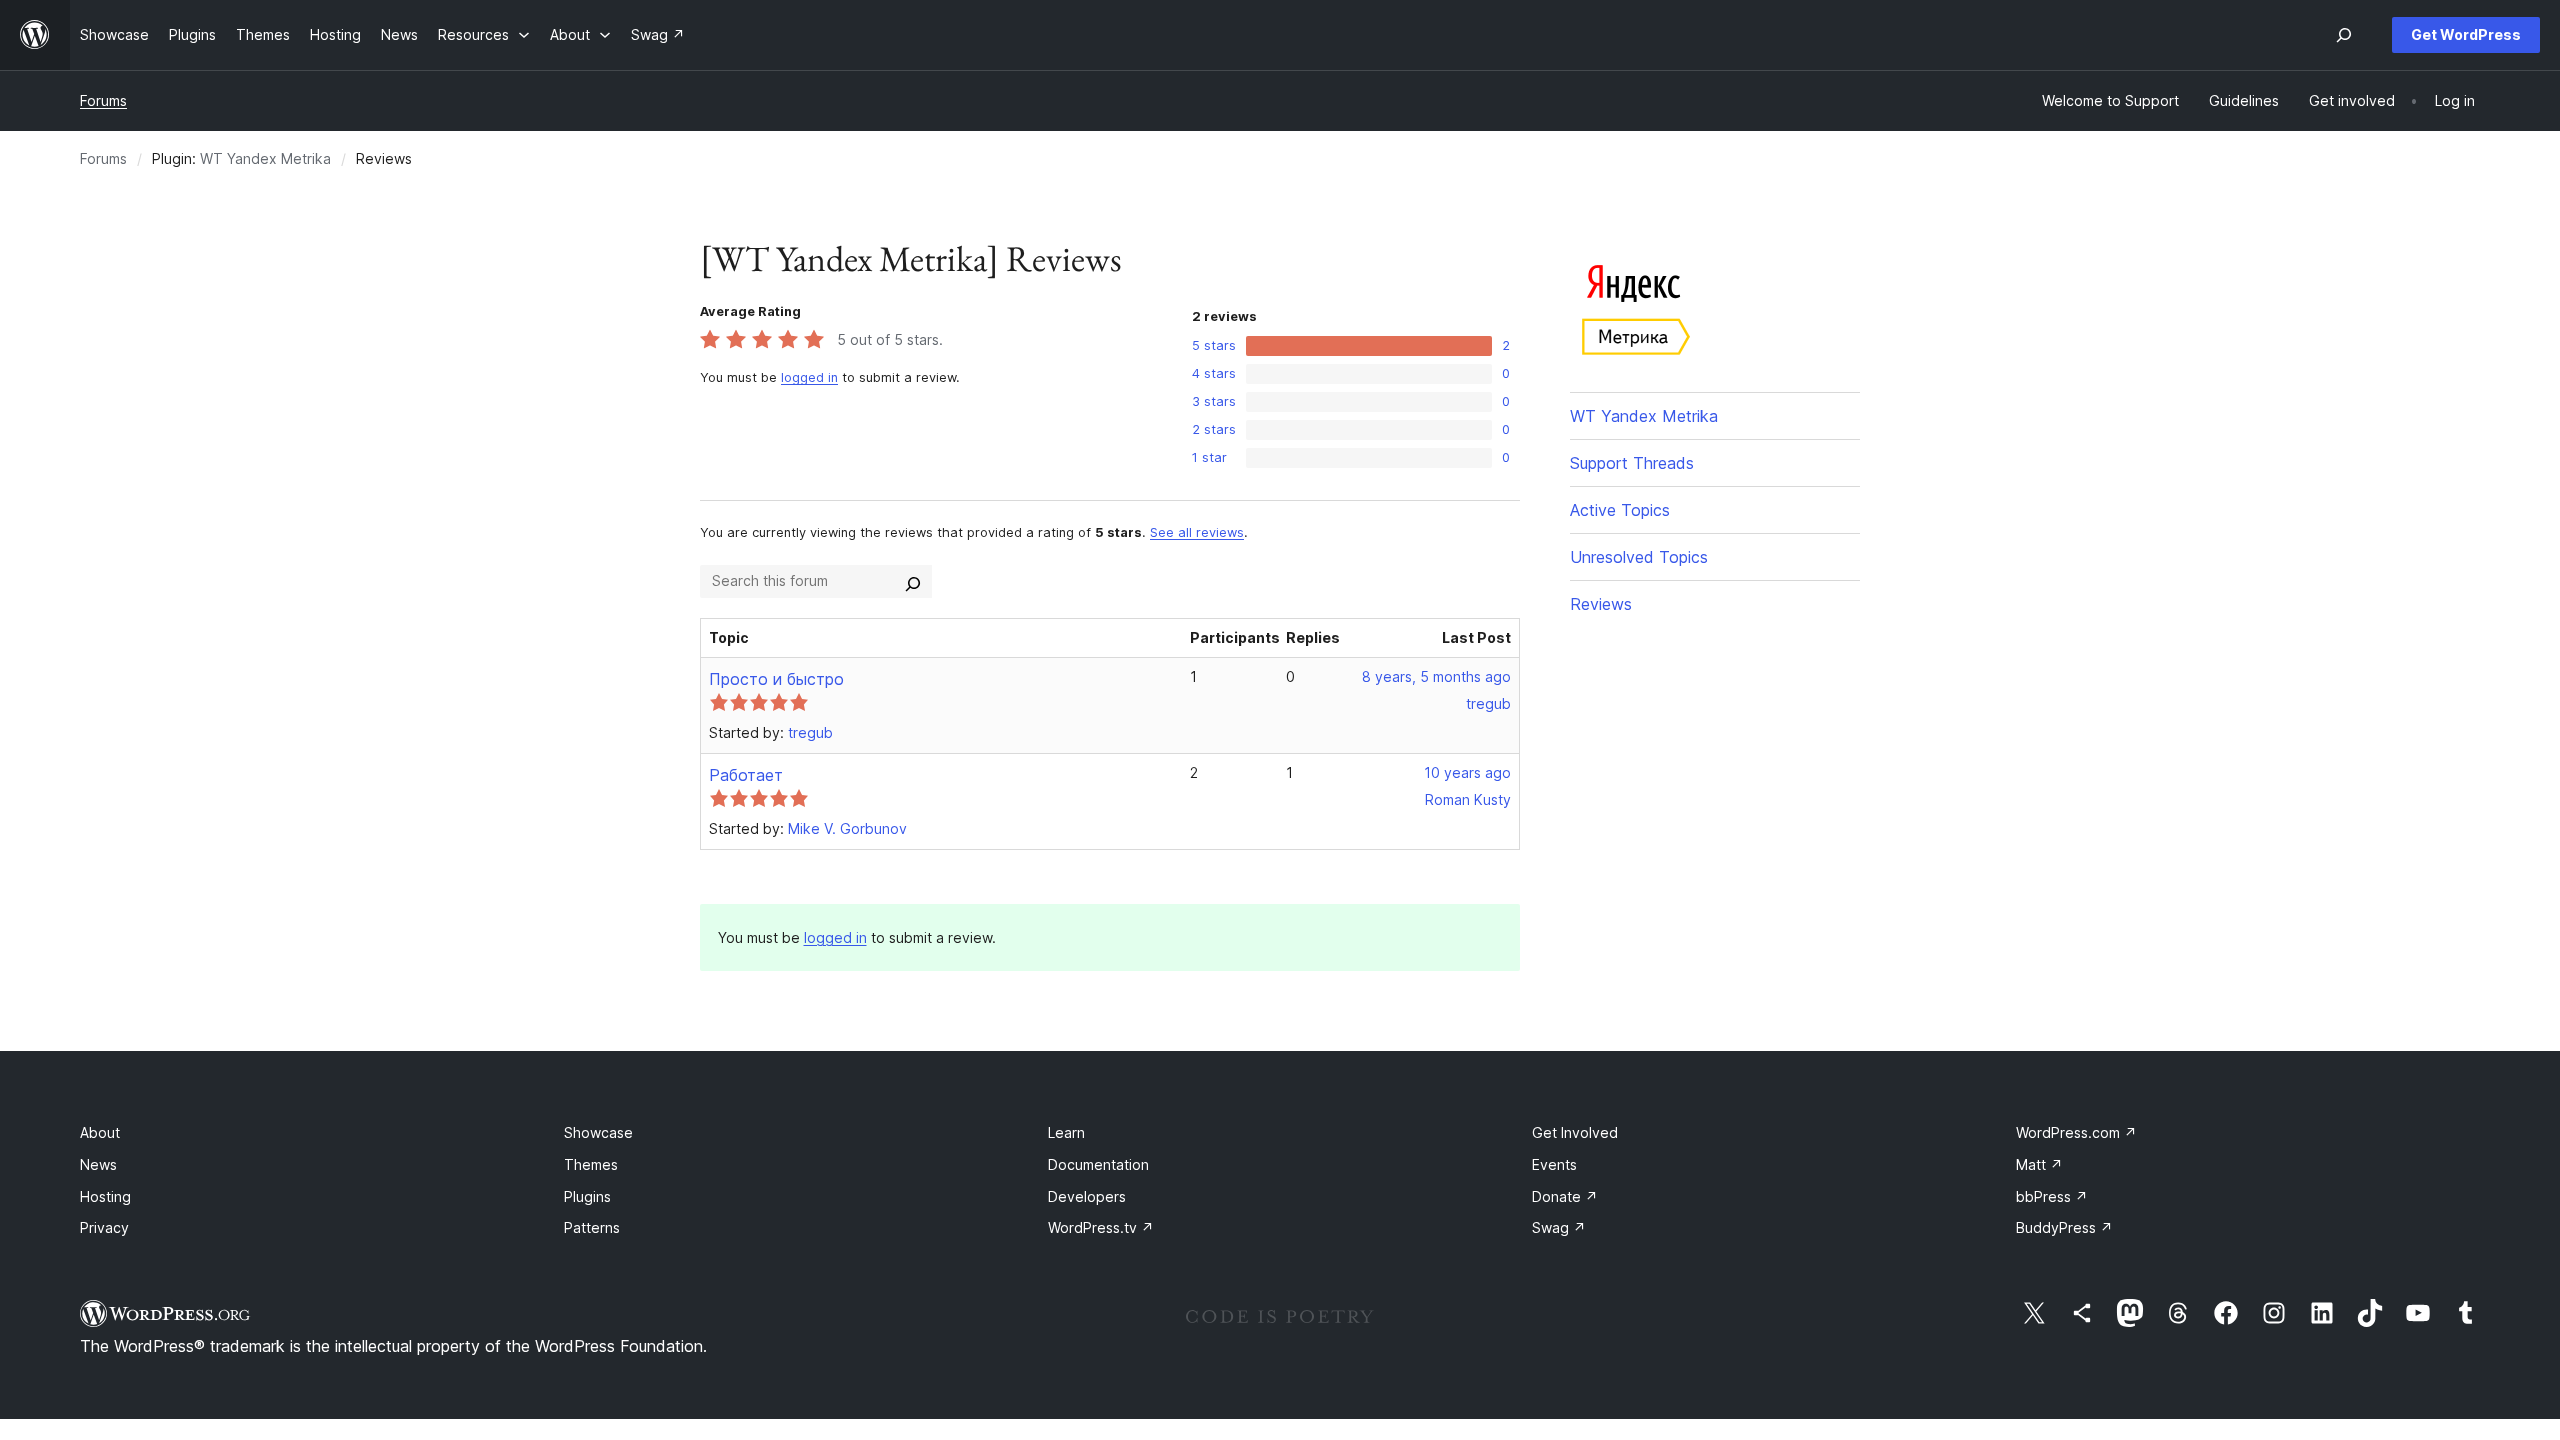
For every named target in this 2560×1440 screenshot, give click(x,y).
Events (1554, 1164)
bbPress (2052, 1196)
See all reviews (1197, 532)
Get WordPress (2466, 34)
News (98, 1164)
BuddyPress (2064, 1227)
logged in (809, 377)
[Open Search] (2344, 35)
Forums (103, 100)
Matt (2039, 1164)
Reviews (1601, 604)
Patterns (592, 1227)
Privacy (104, 1227)
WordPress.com (2076, 1132)
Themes (591, 1164)
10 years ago (1467, 772)
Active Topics (1620, 510)
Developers (1087, 1196)
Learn (1066, 1132)
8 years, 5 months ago (1436, 676)
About (100, 1132)
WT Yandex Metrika (265, 158)
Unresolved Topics (1639, 557)
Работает (746, 775)
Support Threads (1632, 463)
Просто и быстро (776, 679)
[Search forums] (913, 581)
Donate (1565, 1196)
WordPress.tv (1101, 1227)
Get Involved (1575, 1132)
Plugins (587, 1196)
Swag (1559, 1227)
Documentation (1098, 1164)
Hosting (105, 1196)
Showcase (598, 1132)
